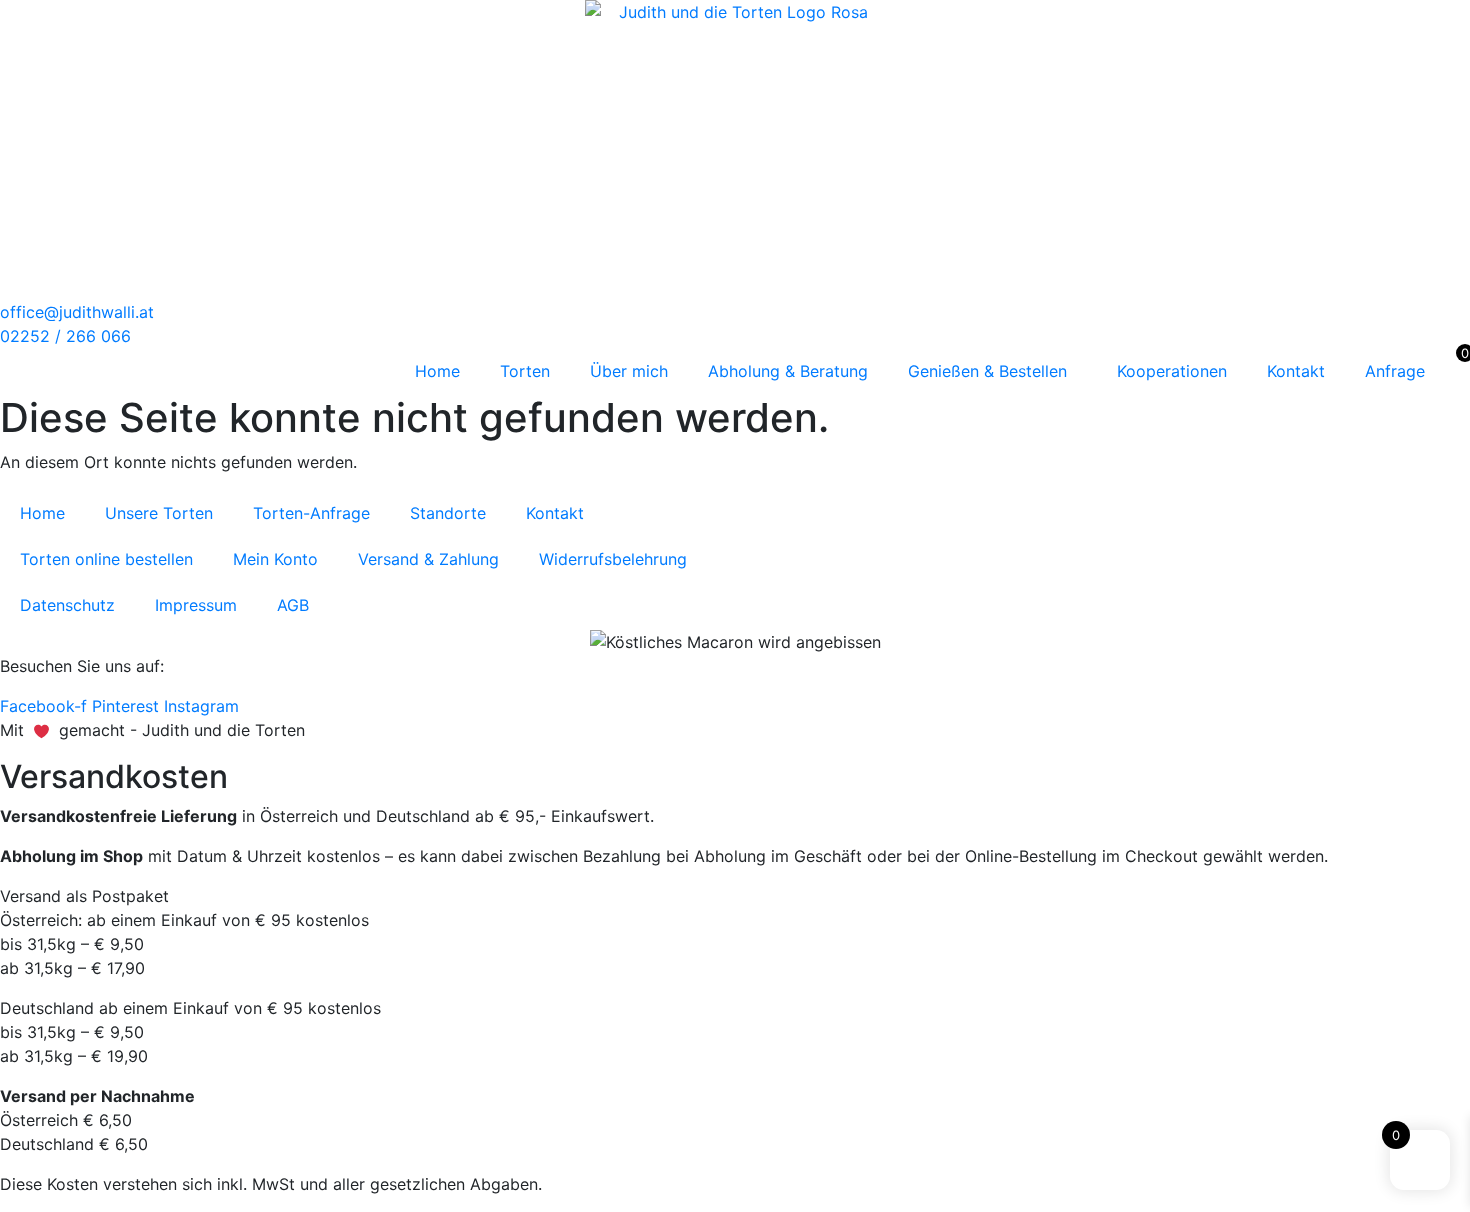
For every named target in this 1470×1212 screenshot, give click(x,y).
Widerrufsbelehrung (613, 559)
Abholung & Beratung (788, 371)
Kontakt (1296, 371)
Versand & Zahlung (428, 559)
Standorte (448, 513)
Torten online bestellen (106, 559)
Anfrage (1395, 371)
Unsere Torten (159, 513)
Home (437, 371)
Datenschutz (67, 605)
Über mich (629, 371)
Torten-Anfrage (311, 513)
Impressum (196, 605)
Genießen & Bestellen (987, 371)
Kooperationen (1172, 371)
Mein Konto (275, 559)
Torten (525, 371)
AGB (293, 605)
